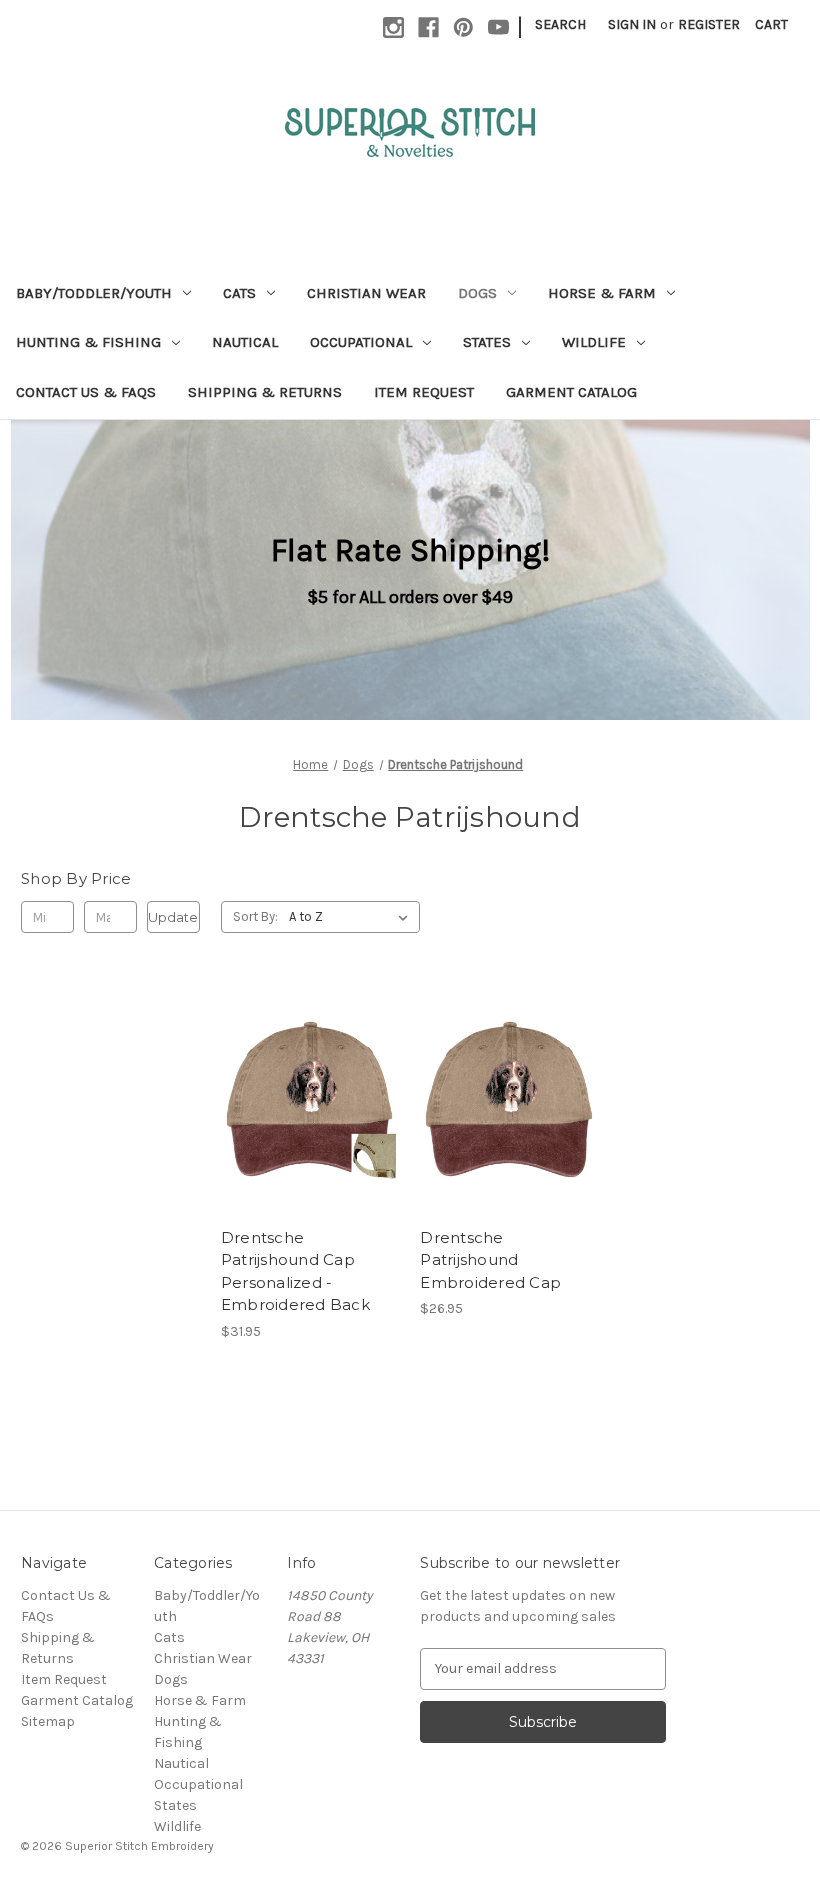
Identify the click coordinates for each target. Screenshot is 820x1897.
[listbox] (352, 917)
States (487, 342)
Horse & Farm (602, 293)
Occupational (361, 342)
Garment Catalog (571, 392)
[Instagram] (393, 27)
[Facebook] (428, 27)
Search (560, 24)
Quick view (293, 1081)
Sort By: (255, 916)
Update (173, 917)
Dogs (477, 293)
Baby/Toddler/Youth (94, 293)
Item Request (424, 392)
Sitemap (48, 1721)
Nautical (245, 342)
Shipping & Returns (265, 392)
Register (709, 24)
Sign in (632, 24)
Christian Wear (366, 293)
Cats (239, 293)
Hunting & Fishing (88, 342)
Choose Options (310, 1116)
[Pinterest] (463, 27)
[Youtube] (498, 27)
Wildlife (594, 342)
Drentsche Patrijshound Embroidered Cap (490, 1260)
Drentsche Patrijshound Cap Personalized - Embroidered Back (295, 1271)
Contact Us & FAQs (86, 392)
